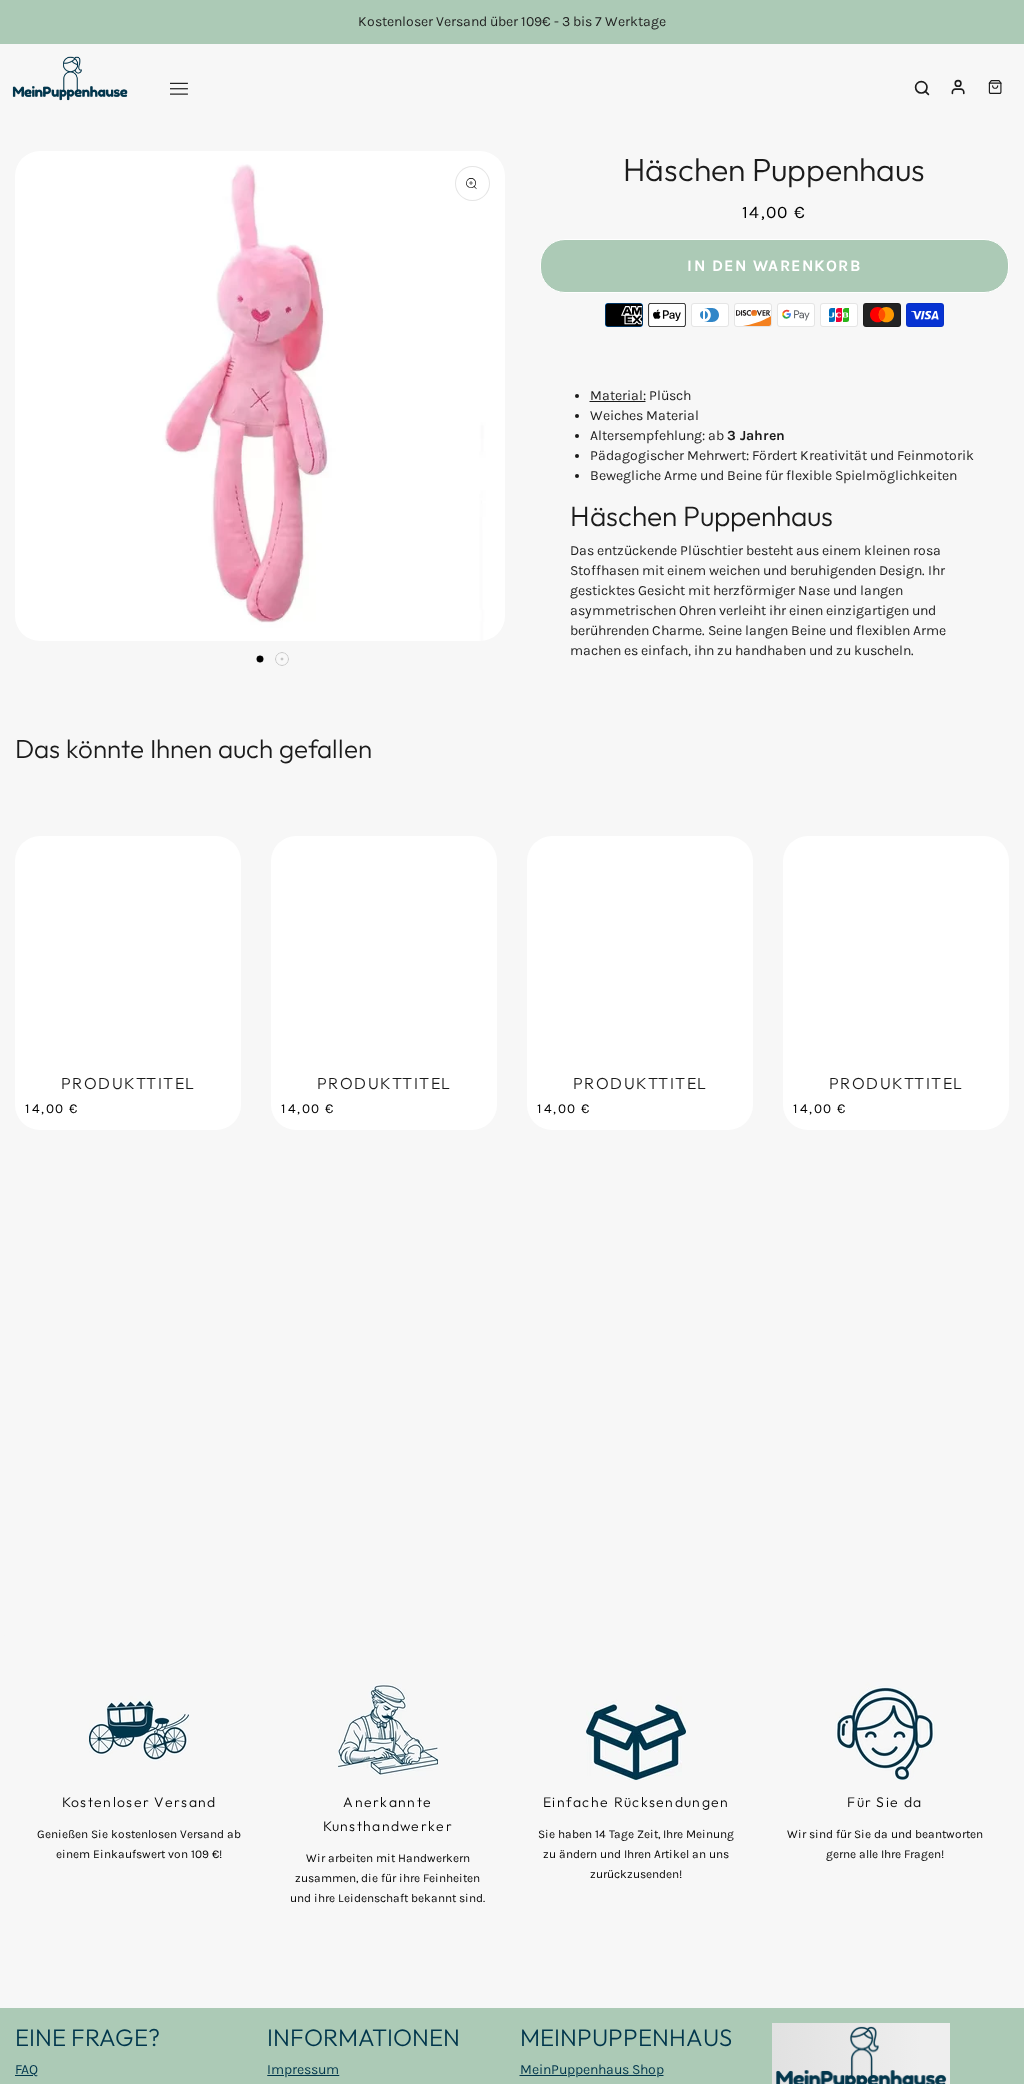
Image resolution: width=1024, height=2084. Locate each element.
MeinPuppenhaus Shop (592, 2069)
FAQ (26, 2069)
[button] (260, 659)
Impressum (303, 2069)
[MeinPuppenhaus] (70, 87)
